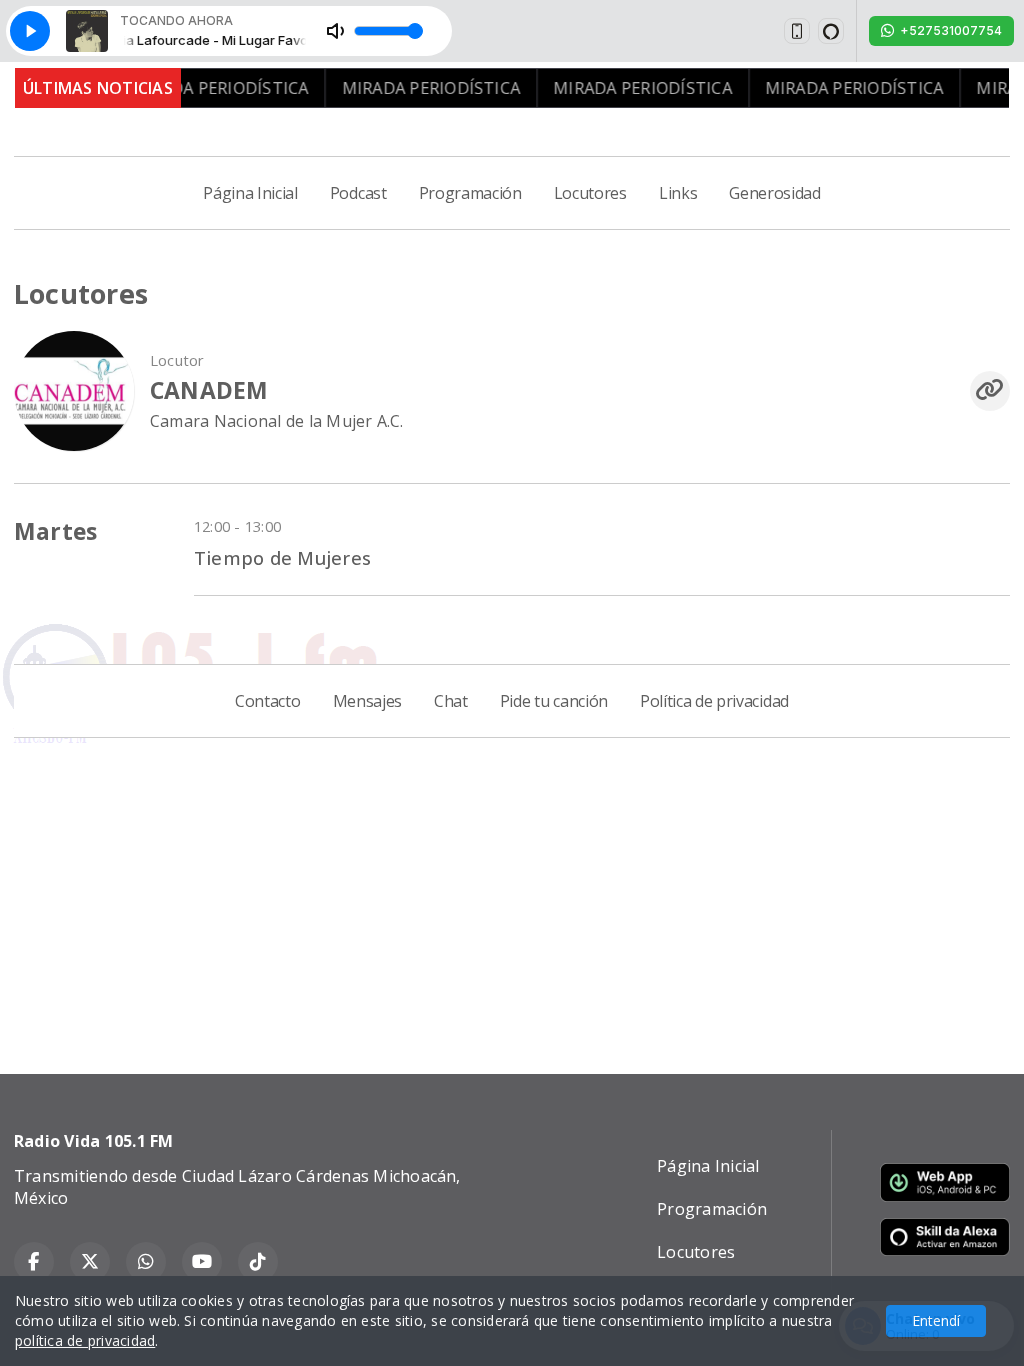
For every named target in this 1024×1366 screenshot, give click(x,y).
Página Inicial (250, 193)
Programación (470, 193)
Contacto (267, 701)
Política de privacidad (714, 701)
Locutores (590, 193)
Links (678, 193)
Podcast (358, 193)
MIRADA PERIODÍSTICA (199, 88)
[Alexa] (831, 31)
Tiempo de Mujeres (282, 557)
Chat (451, 701)
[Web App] (797, 31)
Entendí (936, 1320)
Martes (55, 531)
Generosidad (774, 193)
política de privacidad (85, 1340)
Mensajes (367, 701)
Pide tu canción (554, 701)
